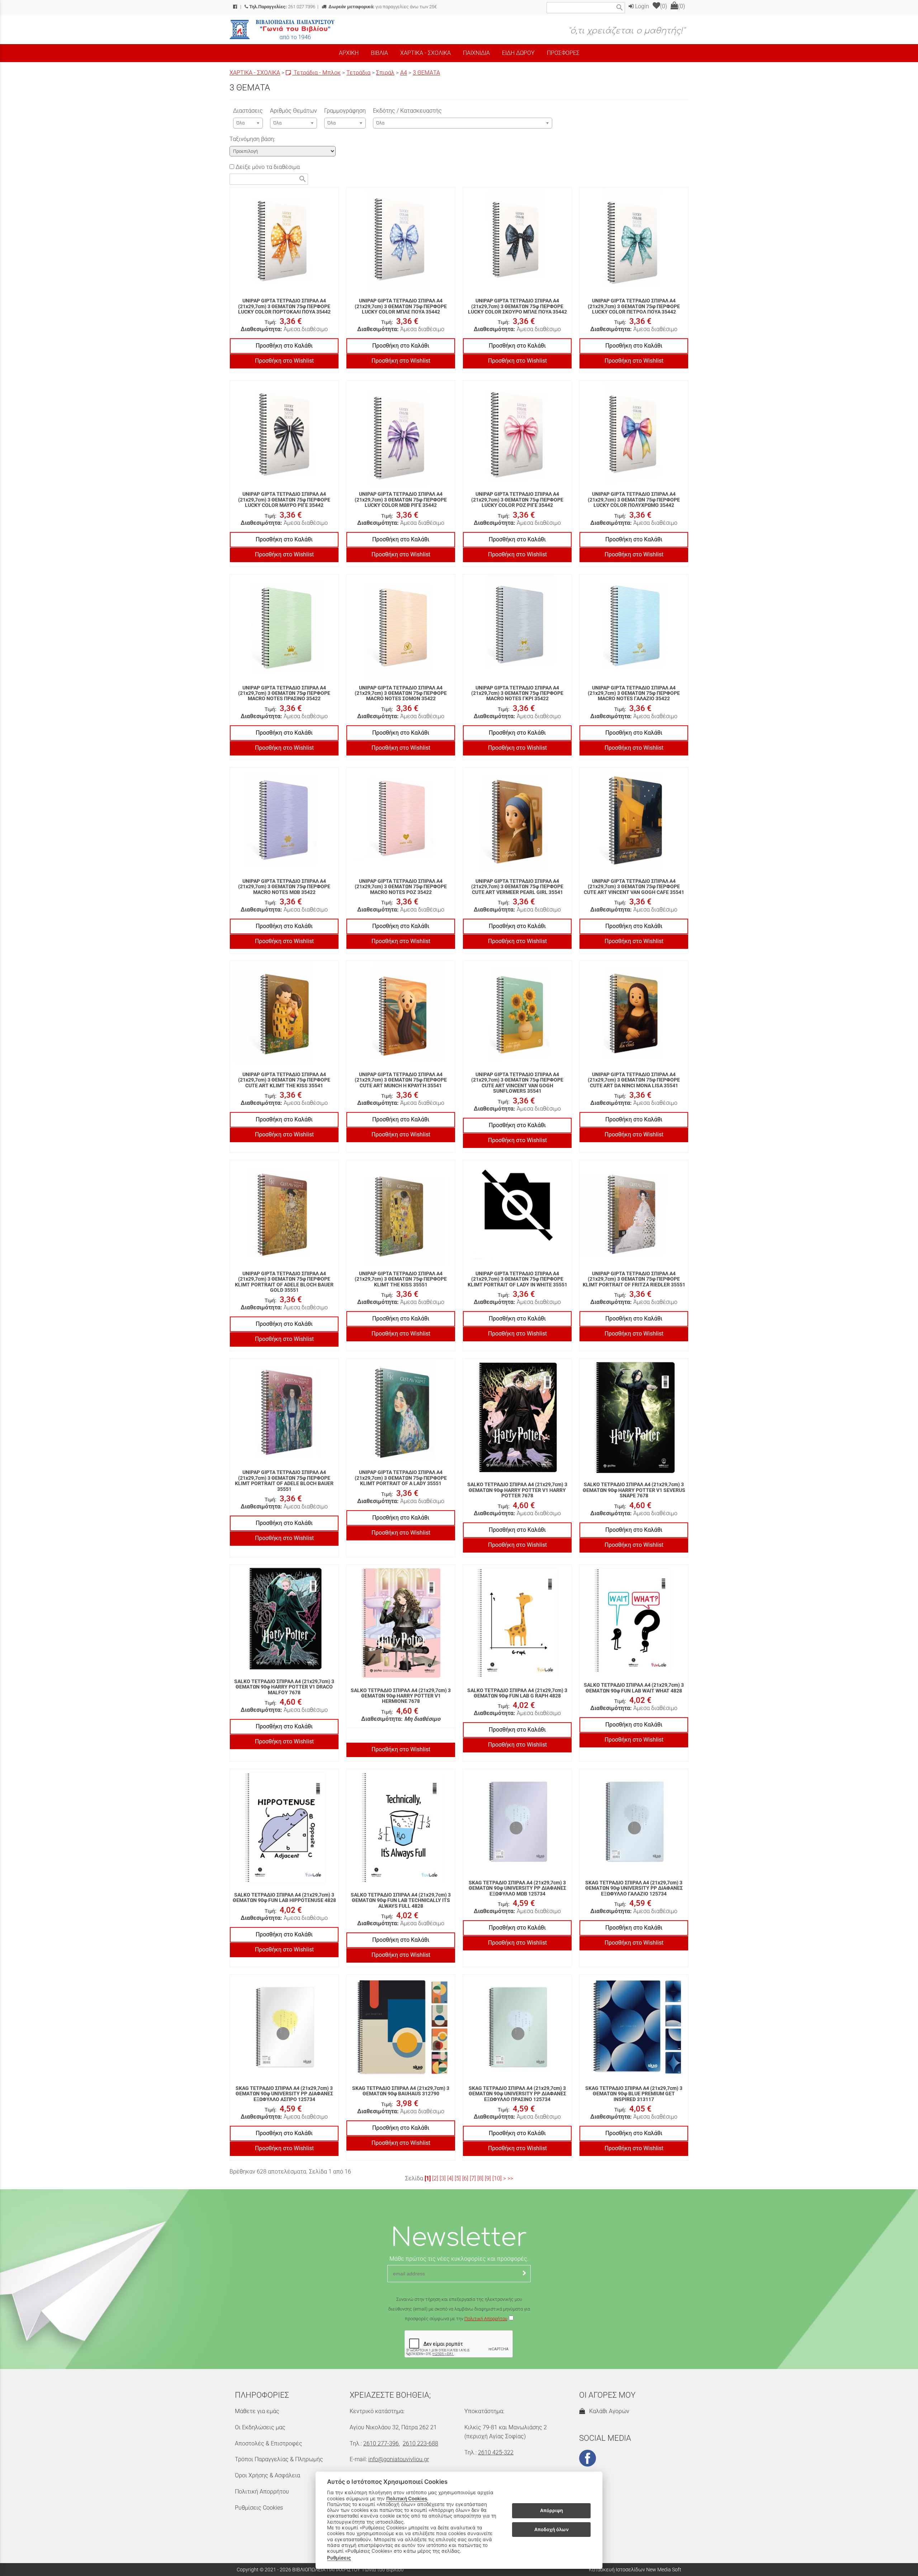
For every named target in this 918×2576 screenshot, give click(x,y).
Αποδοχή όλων (552, 2529)
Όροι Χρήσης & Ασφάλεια (268, 2475)
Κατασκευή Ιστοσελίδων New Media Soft (635, 2570)
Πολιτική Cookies (407, 2499)
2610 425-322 (496, 2452)
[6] (465, 2178)
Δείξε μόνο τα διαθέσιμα (267, 167)
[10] (497, 2178)
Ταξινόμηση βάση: (252, 139)
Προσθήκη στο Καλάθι (284, 346)
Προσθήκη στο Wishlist (284, 361)
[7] (473, 2178)
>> (510, 2178)
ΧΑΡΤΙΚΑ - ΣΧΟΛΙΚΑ (255, 73)
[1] (428, 2178)
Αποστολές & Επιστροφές (269, 2443)
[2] (435, 2178)
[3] (443, 2178)
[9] (488, 2178)
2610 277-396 (381, 2443)
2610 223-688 (420, 2443)
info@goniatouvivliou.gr (399, 2459)
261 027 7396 (282, 7)
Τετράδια (358, 73)
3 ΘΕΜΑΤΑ (426, 73)
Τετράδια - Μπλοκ (316, 73)
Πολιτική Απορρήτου (486, 2319)
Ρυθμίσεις (339, 2558)
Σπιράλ (385, 73)
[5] (458, 2178)
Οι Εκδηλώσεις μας (260, 2427)
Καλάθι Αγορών (608, 2411)
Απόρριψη (552, 2511)
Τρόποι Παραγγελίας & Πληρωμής (279, 2459)
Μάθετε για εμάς (257, 2411)
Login (641, 6)
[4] (450, 2178)
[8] (480, 2178)
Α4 (404, 73)
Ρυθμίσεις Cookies (259, 2508)
